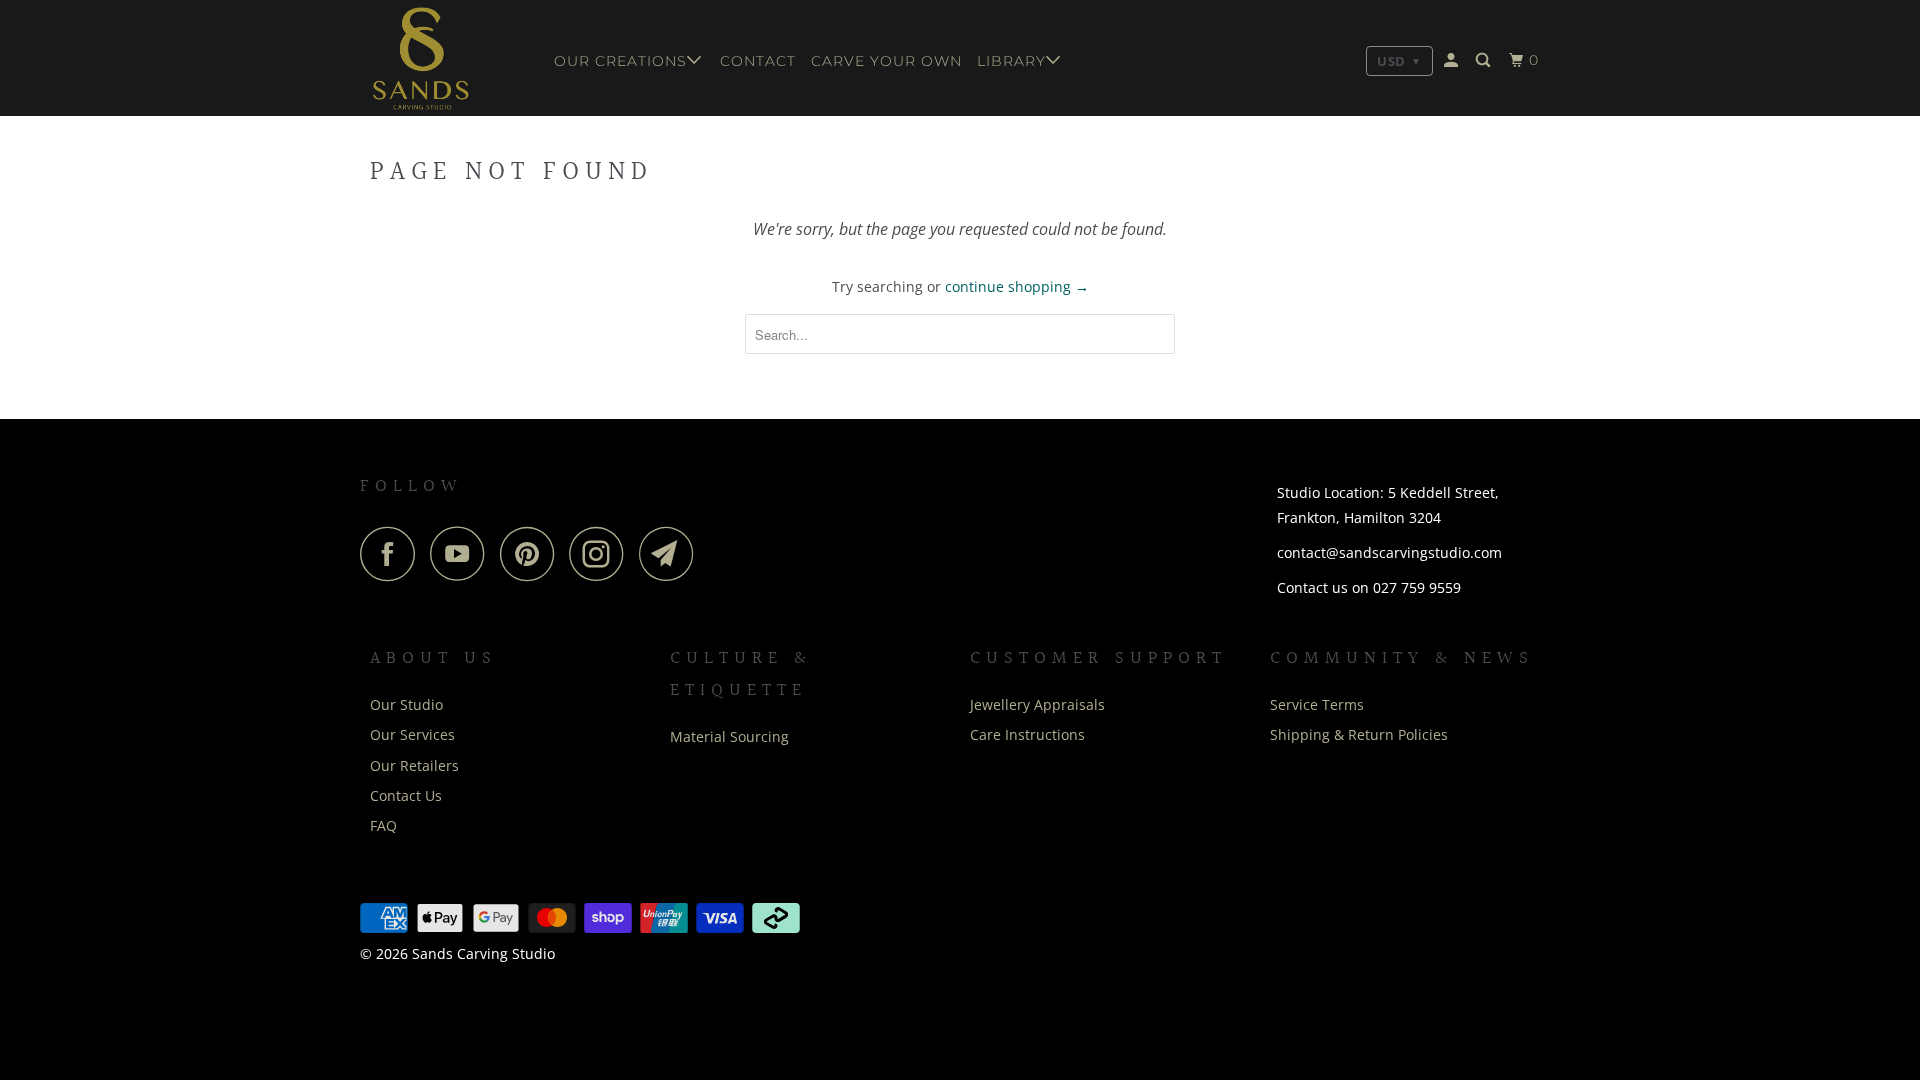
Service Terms (1317, 704)
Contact (758, 61)
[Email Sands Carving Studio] (672, 553)
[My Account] (1453, 60)
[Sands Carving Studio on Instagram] (602, 553)
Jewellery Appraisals (1037, 704)
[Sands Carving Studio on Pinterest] (532, 553)
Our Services (412, 734)
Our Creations (620, 61)
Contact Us (406, 795)
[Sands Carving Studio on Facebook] (393, 553)
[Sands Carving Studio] (448, 58)
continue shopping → (1017, 286)
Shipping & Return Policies (1359, 734)
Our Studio (406, 704)
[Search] (1485, 60)
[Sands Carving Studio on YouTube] (463, 553)
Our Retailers (414, 765)
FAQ (383, 825)
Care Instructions (1027, 734)
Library (1011, 61)
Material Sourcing (729, 736)
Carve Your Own (886, 61)
